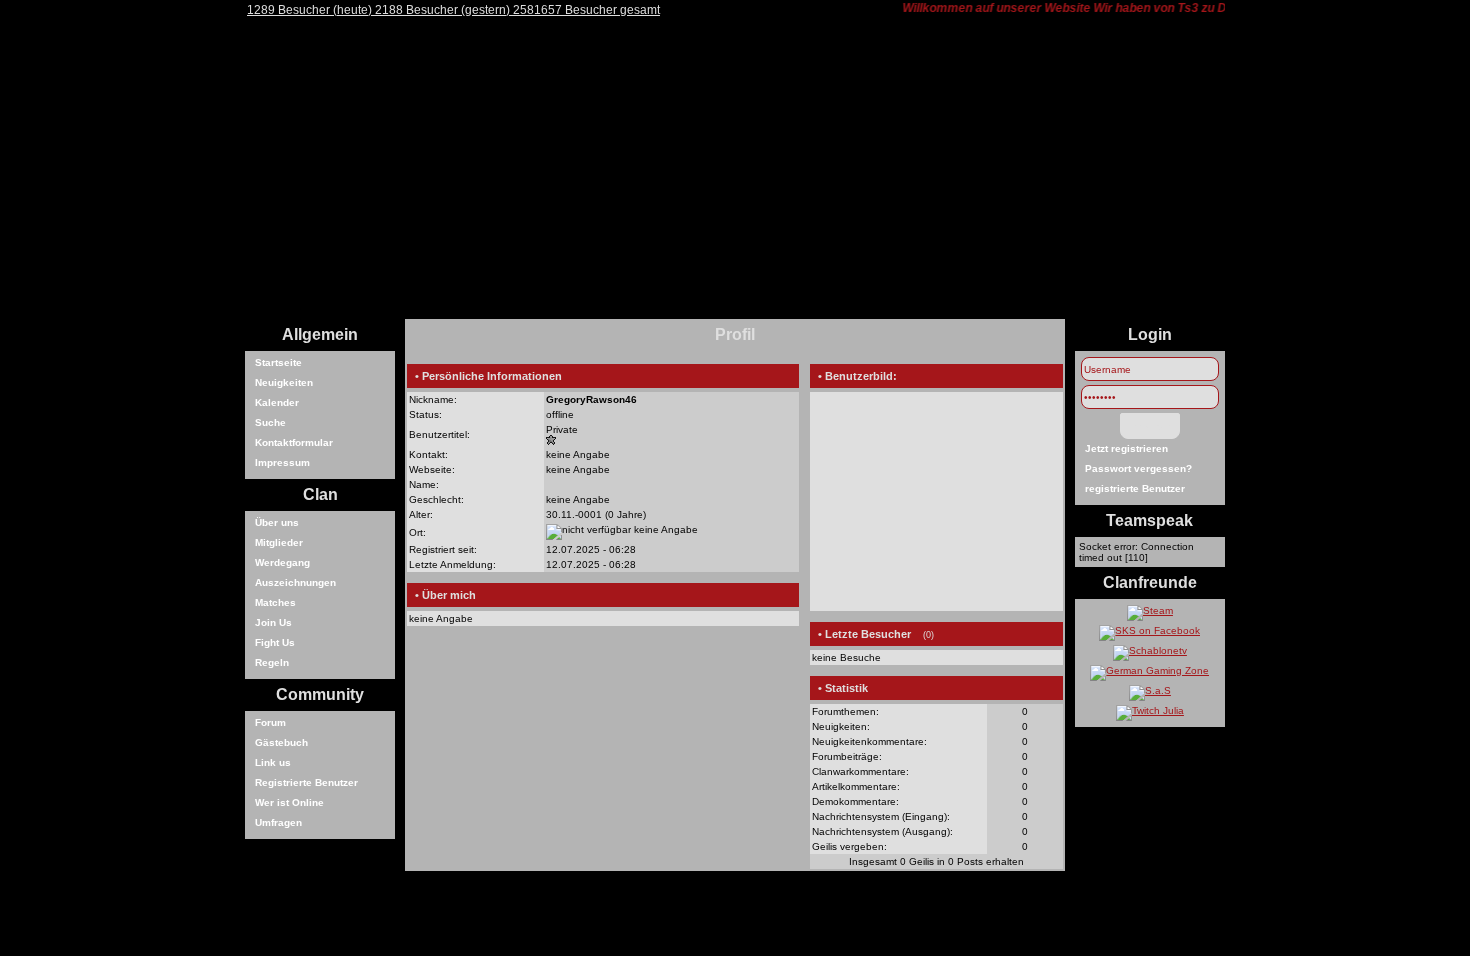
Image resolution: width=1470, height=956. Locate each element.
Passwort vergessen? (1138, 468)
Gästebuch (281, 742)
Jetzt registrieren (1126, 448)
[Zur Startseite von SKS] (734, 315)
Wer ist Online (289, 802)
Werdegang (282, 562)
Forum (270, 722)
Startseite (278, 362)
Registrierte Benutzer (306, 782)
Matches (275, 602)
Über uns (277, 522)
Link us (273, 762)
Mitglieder (279, 542)
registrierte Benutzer (1135, 488)
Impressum (282, 462)
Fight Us (275, 642)
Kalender (277, 402)
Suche (270, 422)
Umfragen (278, 822)
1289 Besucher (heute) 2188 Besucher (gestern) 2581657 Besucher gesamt (453, 10)
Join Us (273, 622)
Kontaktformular (294, 442)
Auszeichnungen (295, 582)
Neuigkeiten (284, 382)
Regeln (272, 662)
